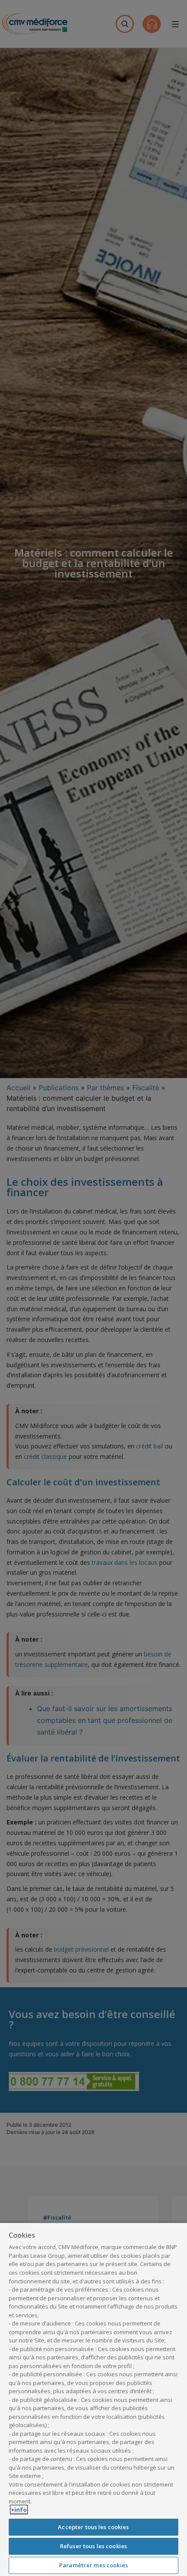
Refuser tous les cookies (93, 2546)
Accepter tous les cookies (93, 2527)
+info (19, 2510)
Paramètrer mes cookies (93, 2565)
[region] (93, 2399)
